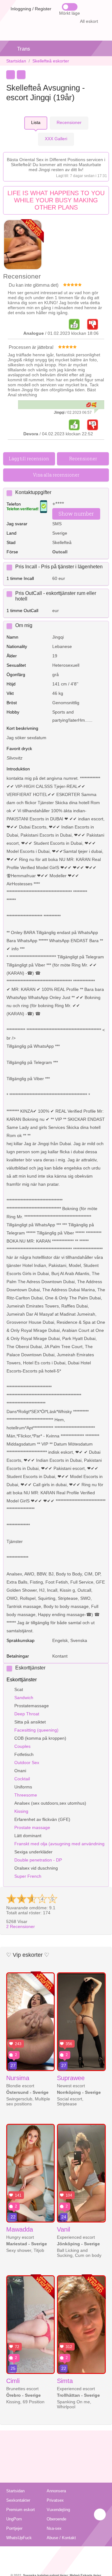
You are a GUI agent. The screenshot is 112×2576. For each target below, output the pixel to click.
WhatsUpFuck (19, 2538)
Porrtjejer (14, 2528)
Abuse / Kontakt (61, 2538)
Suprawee (71, 2078)
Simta (65, 2381)
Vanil (63, 2229)
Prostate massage (32, 1827)
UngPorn (14, 2519)
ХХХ (56, 139)
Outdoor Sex (27, 1763)
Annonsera (56, 2491)
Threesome (26, 1795)
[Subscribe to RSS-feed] (56, 2554)
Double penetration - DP (38, 1860)
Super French (28, 1876)
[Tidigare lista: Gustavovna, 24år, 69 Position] (11, 75)
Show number (76, 514)
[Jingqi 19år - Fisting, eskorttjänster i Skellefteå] (23, 245)
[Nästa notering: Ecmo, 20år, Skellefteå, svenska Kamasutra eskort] (21, 75)
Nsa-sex (54, 2528)
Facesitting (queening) (36, 1730)
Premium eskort (21, 2510)
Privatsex (55, 2500)
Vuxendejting (58, 2510)
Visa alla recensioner (56, 475)
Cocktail (22, 1779)
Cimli (13, 2381)
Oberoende (56, 2519)
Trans (24, 49)
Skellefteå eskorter (51, 61)
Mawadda (20, 2229)
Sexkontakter (18, 2500)
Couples (22, 1746)
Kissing (21, 1811)
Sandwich (24, 1698)
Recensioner (21, 1926)
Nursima (18, 2078)
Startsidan (16, 61)
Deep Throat (27, 1714)
